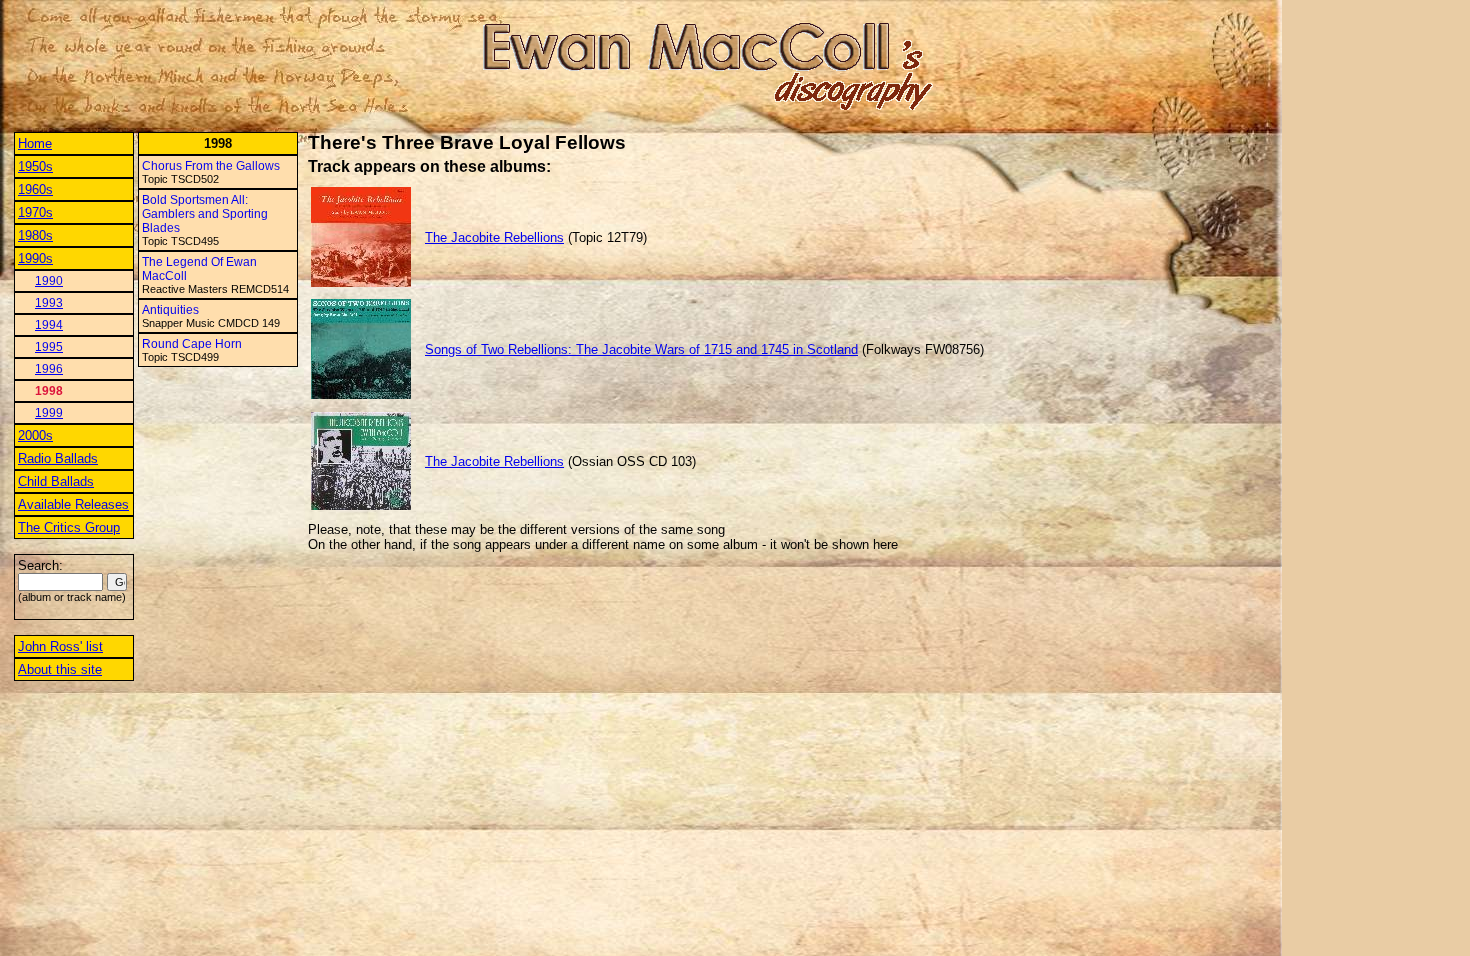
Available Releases (73, 504)
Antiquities (170, 310)
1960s (35, 189)
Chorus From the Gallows (211, 166)
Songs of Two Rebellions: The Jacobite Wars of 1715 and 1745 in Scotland (641, 349)
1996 (49, 369)
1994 (49, 325)
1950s (35, 166)
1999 (49, 413)
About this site (60, 669)
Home (35, 143)
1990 (49, 281)
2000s (35, 435)
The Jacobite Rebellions (494, 237)
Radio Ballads (58, 458)
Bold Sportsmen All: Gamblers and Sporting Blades (205, 214)
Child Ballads (56, 481)
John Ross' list (60, 646)
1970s (35, 212)
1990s (35, 258)
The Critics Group (69, 527)
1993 (49, 303)
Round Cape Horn (192, 344)
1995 (49, 347)
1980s (35, 235)
